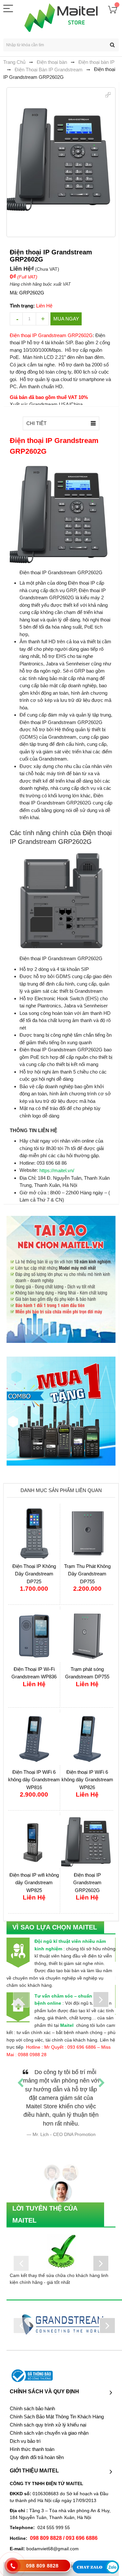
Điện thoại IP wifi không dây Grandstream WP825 (34, 1883)
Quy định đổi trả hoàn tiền (37, 2440)
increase (42, 319)
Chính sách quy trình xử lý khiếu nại (48, 2408)
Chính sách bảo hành (32, 2391)
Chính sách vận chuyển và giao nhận (49, 2416)
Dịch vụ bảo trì (25, 2424)
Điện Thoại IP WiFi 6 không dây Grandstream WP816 (34, 1780)
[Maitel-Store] (61, 18)
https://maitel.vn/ (57, 1170)
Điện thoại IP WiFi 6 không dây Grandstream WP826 (87, 1780)
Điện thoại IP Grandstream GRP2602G (87, 1883)
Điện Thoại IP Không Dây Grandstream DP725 (34, 1574)
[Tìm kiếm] (112, 45)
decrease (16, 319)
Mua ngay (66, 319)
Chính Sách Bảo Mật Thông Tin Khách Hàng (57, 2399)
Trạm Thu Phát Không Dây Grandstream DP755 (87, 1574)
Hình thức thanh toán (32, 2432)
